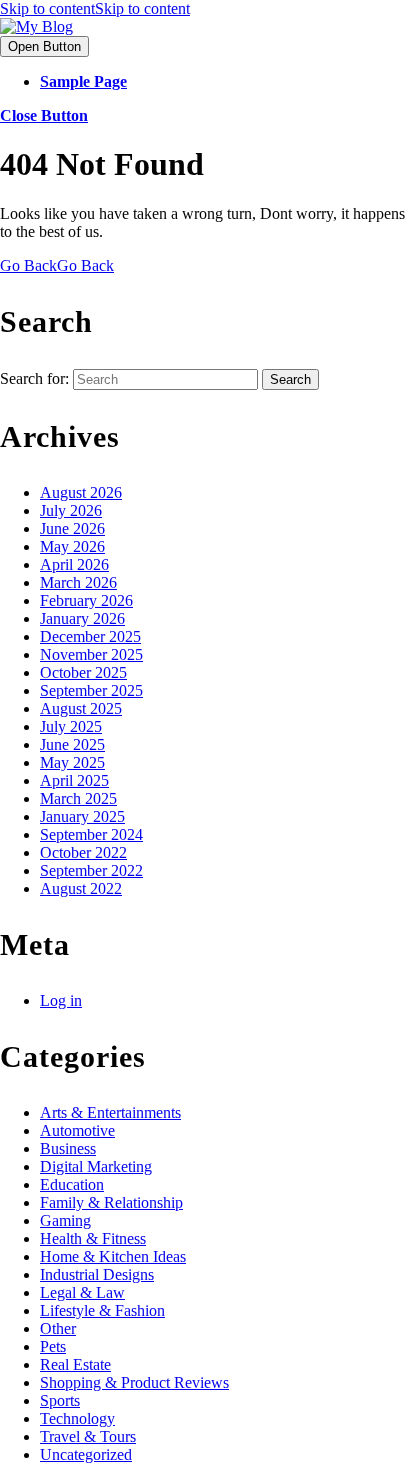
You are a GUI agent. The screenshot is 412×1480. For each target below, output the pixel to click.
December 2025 (90, 636)
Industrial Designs (97, 1274)
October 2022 (83, 852)
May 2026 (72, 546)
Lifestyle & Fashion (102, 1310)
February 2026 (86, 600)
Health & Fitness (93, 1238)
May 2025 (72, 762)
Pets (53, 1346)
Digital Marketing (96, 1166)
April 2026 (74, 564)
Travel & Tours (88, 1436)
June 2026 (72, 528)
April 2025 (74, 780)
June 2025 (72, 744)
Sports (60, 1400)
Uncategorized (86, 1454)
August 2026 (81, 492)
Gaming (65, 1220)
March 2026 (78, 582)
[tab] (44, 46)
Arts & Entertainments (110, 1112)
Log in (61, 1000)
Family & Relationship (111, 1202)
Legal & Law (82, 1292)
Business (68, 1148)
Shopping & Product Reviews (134, 1382)
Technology (77, 1418)
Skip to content (95, 8)
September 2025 (91, 690)
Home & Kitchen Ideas (113, 1256)
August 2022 (81, 888)
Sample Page (83, 81)
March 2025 (78, 798)
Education (72, 1184)
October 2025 (83, 672)
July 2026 (71, 510)
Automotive (77, 1130)
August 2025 (81, 708)
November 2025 (91, 654)
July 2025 (71, 726)
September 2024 (91, 834)
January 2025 (82, 816)
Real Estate (75, 1364)
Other (58, 1328)
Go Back (57, 265)
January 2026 (82, 618)
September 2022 (91, 870)
